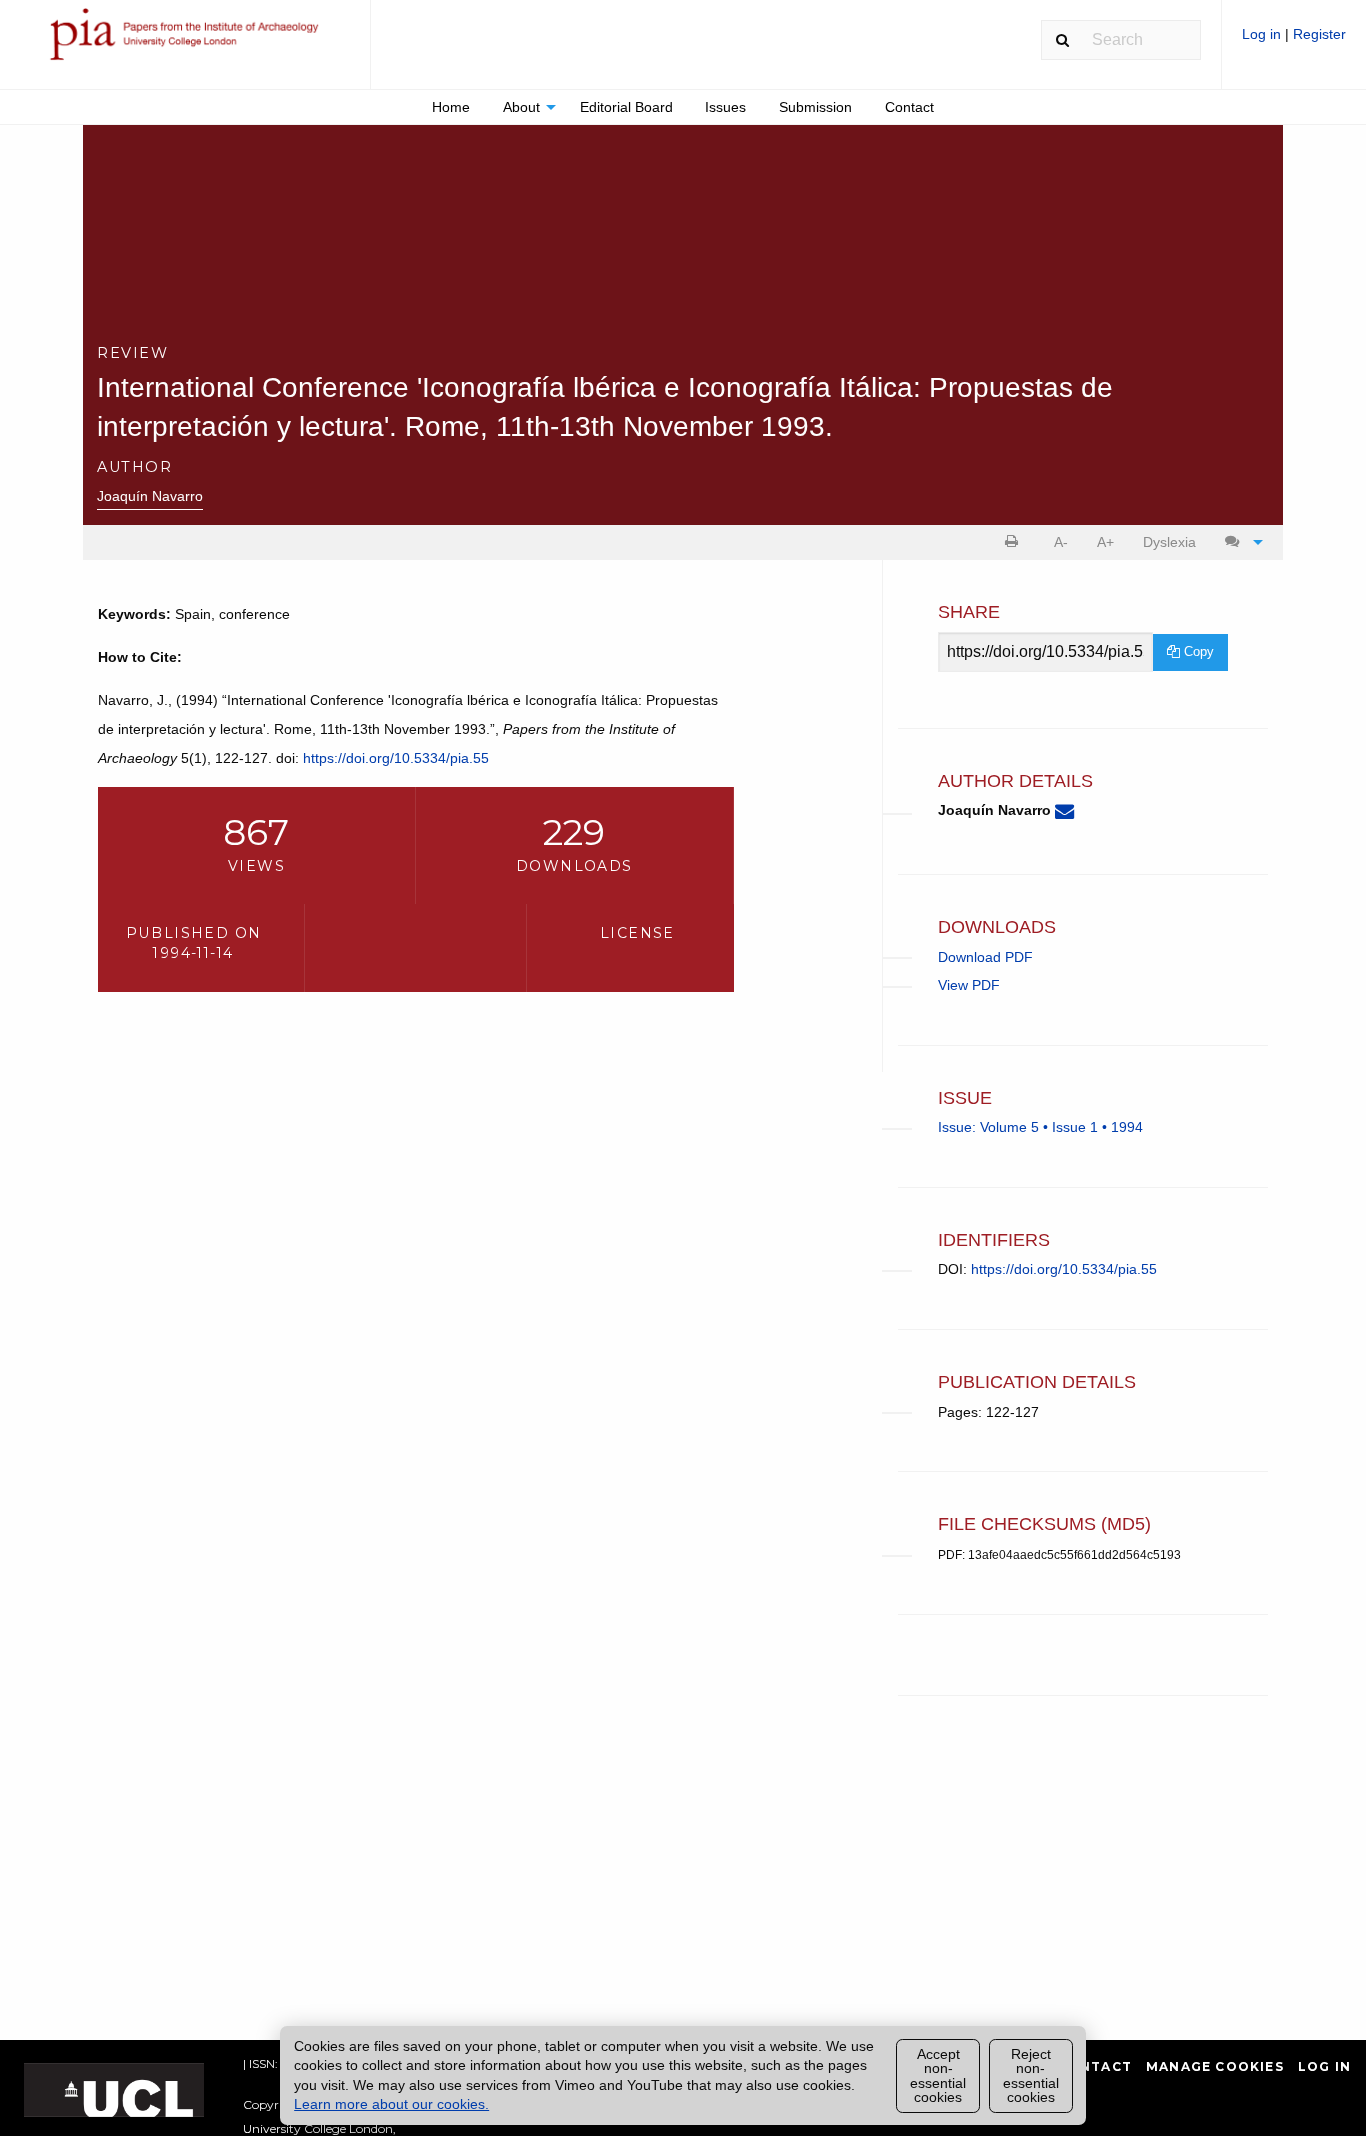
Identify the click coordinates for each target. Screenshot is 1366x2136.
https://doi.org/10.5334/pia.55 (396, 758)
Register (1319, 34)
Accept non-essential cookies (938, 2075)
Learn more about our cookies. (391, 2104)
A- (1061, 542)
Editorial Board (626, 107)
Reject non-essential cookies (1031, 2075)
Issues (725, 107)
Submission (815, 107)
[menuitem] (1294, 41)
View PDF (969, 985)
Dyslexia (1169, 542)
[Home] (185, 43)
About (521, 107)
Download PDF (985, 957)
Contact (909, 107)
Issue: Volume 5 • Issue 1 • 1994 (1040, 1127)
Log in (1263, 34)
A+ (1105, 542)
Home (451, 107)
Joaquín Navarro (150, 496)
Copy (1197, 651)
